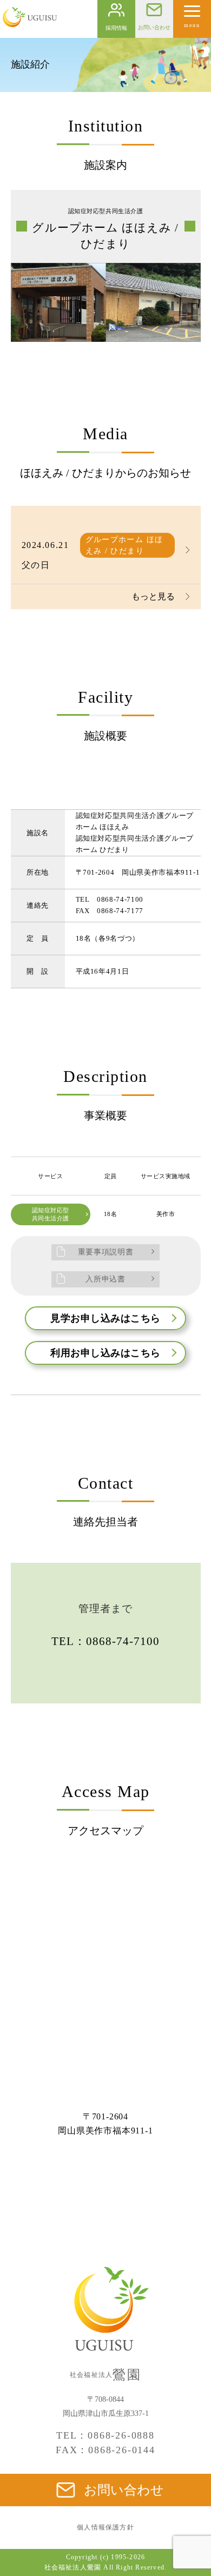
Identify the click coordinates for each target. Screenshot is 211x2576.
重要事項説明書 (106, 1252)
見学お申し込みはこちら (105, 1318)
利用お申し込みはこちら (105, 1353)
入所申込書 (105, 1279)
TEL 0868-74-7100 (110, 899)
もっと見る (153, 596)
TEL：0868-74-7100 (106, 1641)
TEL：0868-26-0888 (105, 2435)
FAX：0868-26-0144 (105, 2450)
